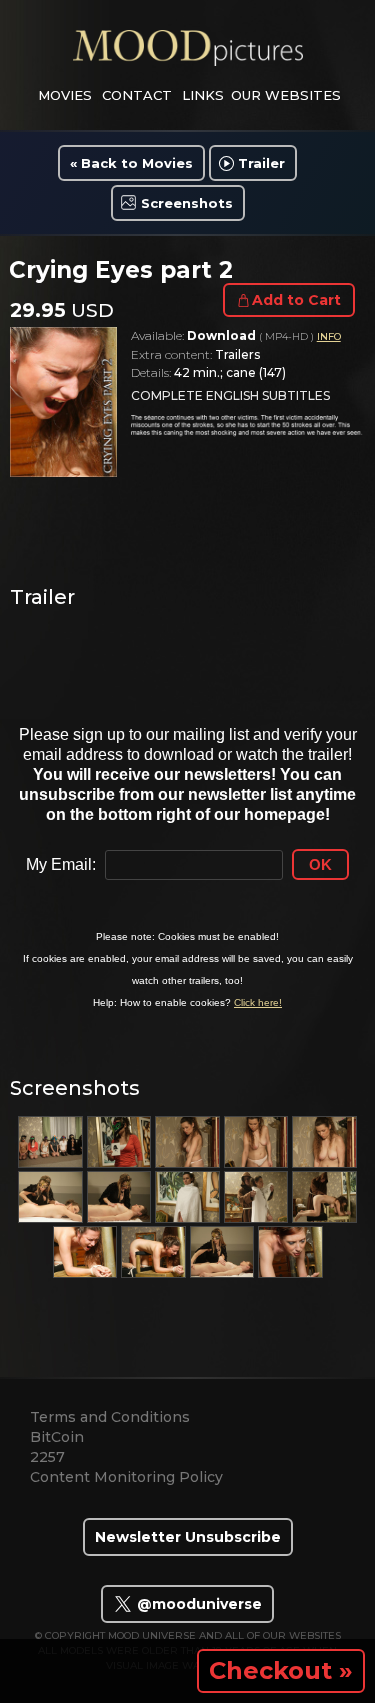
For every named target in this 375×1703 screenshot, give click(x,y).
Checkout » (281, 1670)
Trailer (261, 163)
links (203, 95)
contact (137, 95)
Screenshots (187, 203)
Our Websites (286, 95)
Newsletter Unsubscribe (188, 1537)
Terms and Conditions (110, 1417)
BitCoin (57, 1437)
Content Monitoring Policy (126, 1477)
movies (65, 95)
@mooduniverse (197, 1604)
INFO (329, 336)
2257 (47, 1457)
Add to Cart (296, 300)
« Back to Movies (131, 163)
